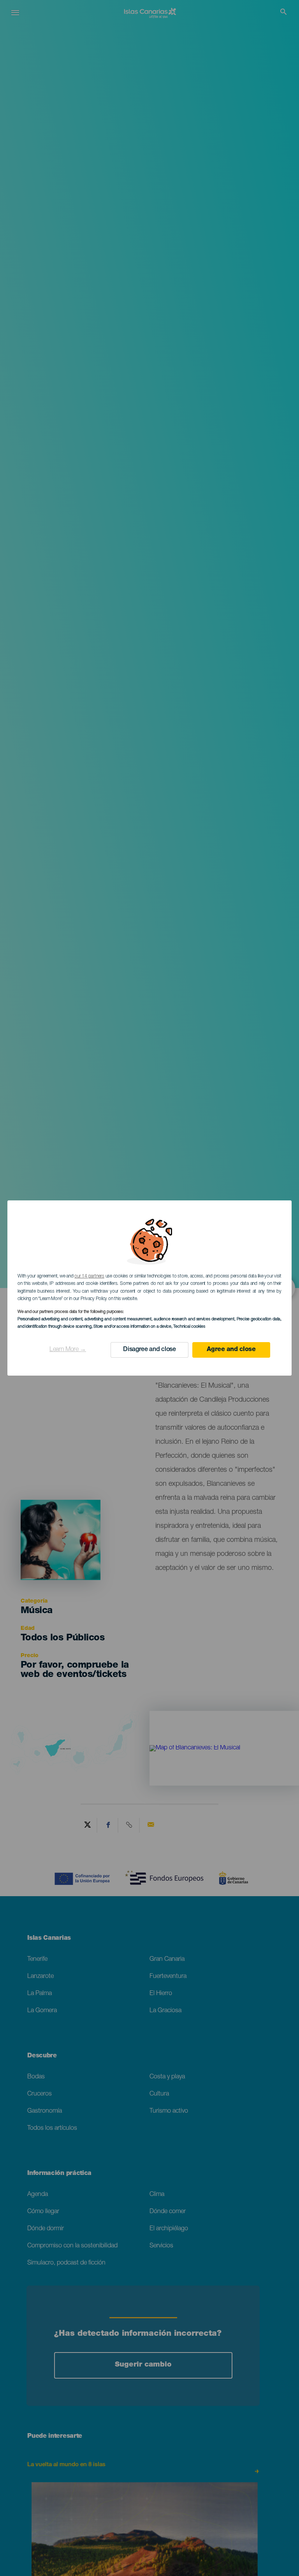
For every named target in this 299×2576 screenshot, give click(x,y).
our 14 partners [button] (89, 1276)
